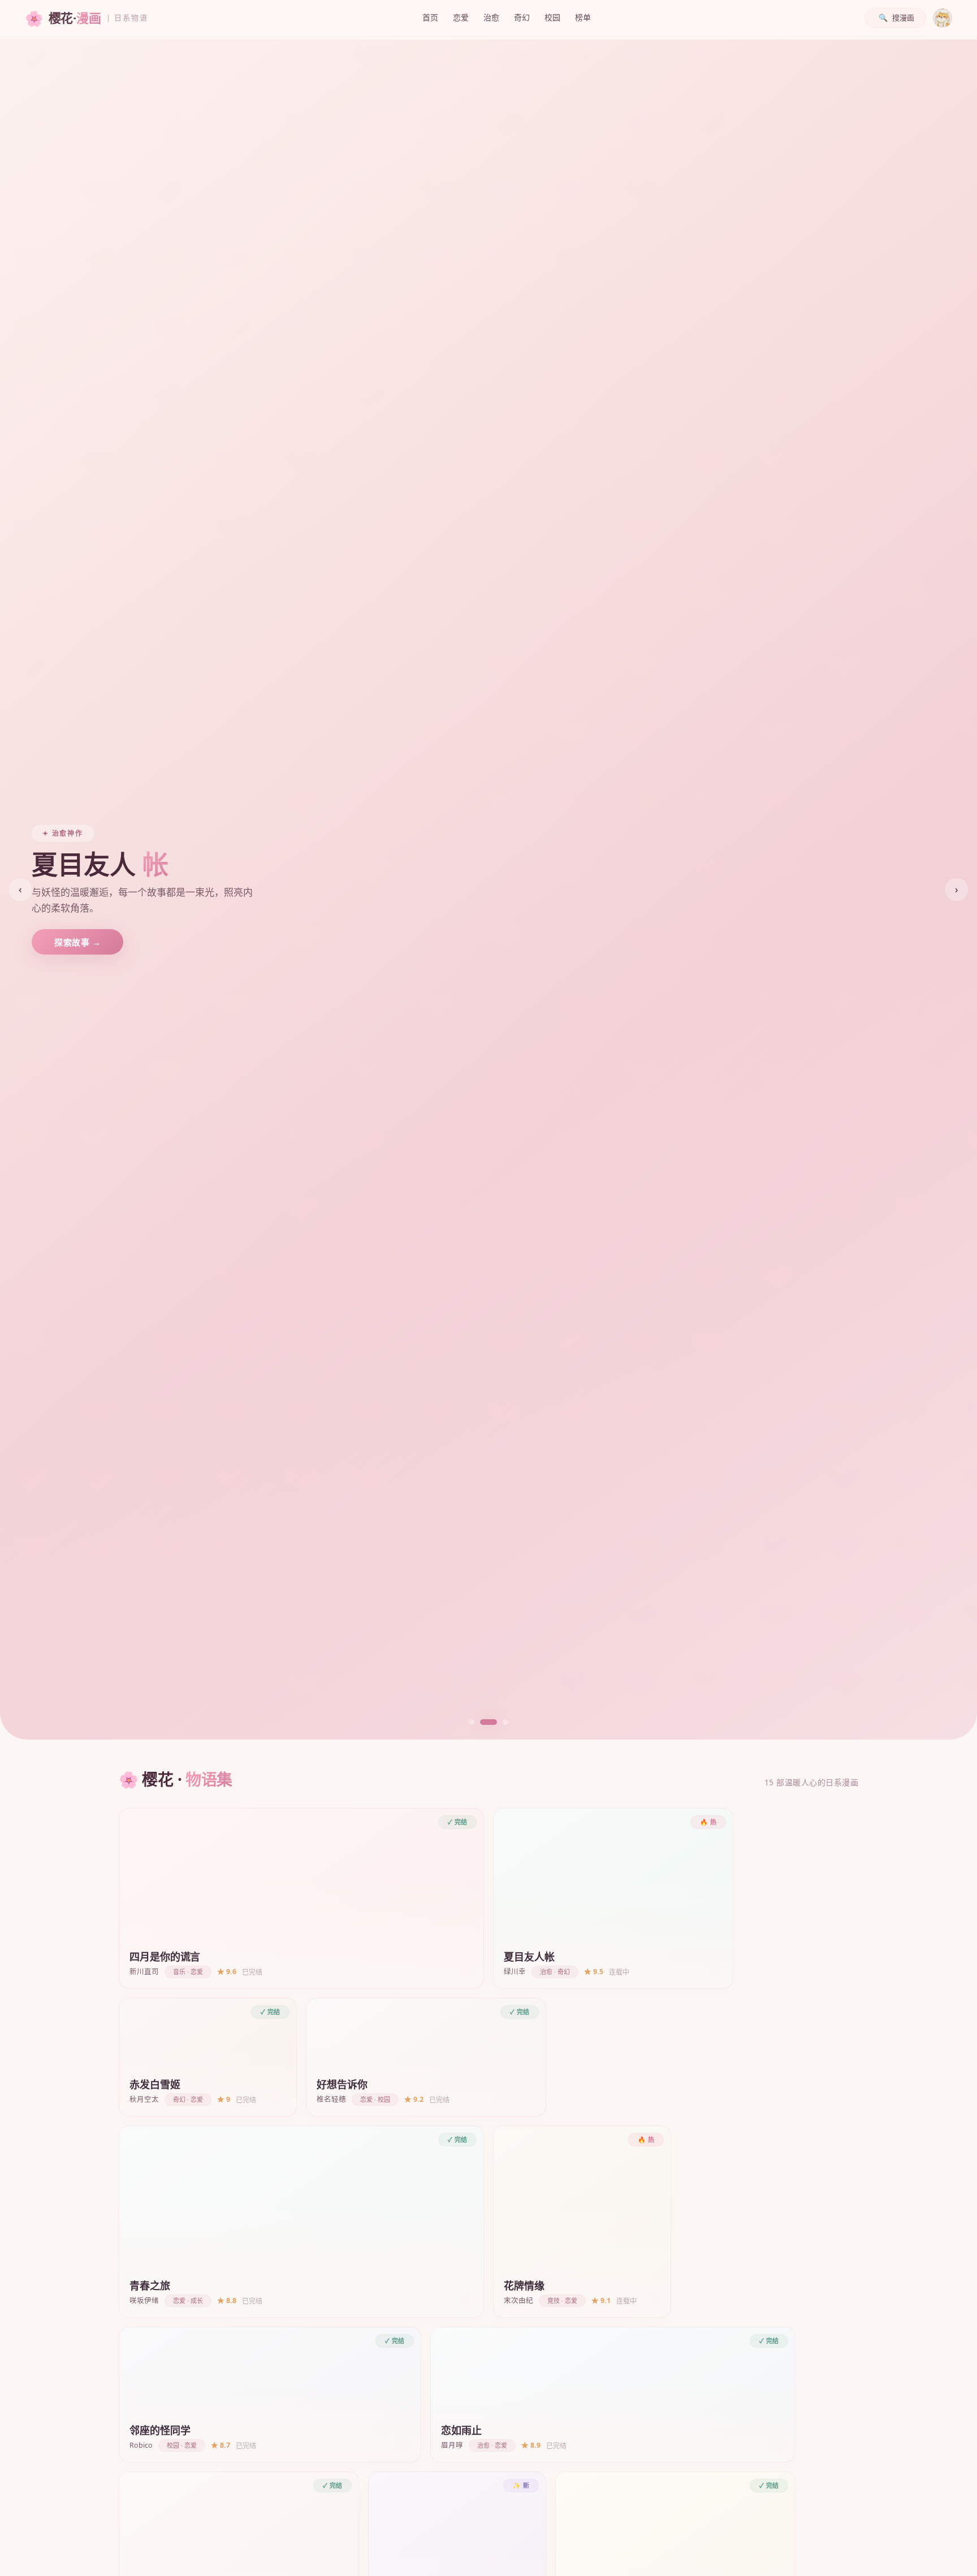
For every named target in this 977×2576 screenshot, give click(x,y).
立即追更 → (77, 942)
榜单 (583, 17)
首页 (430, 17)
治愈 (491, 17)
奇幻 (522, 17)
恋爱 (461, 17)
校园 (552, 17)
